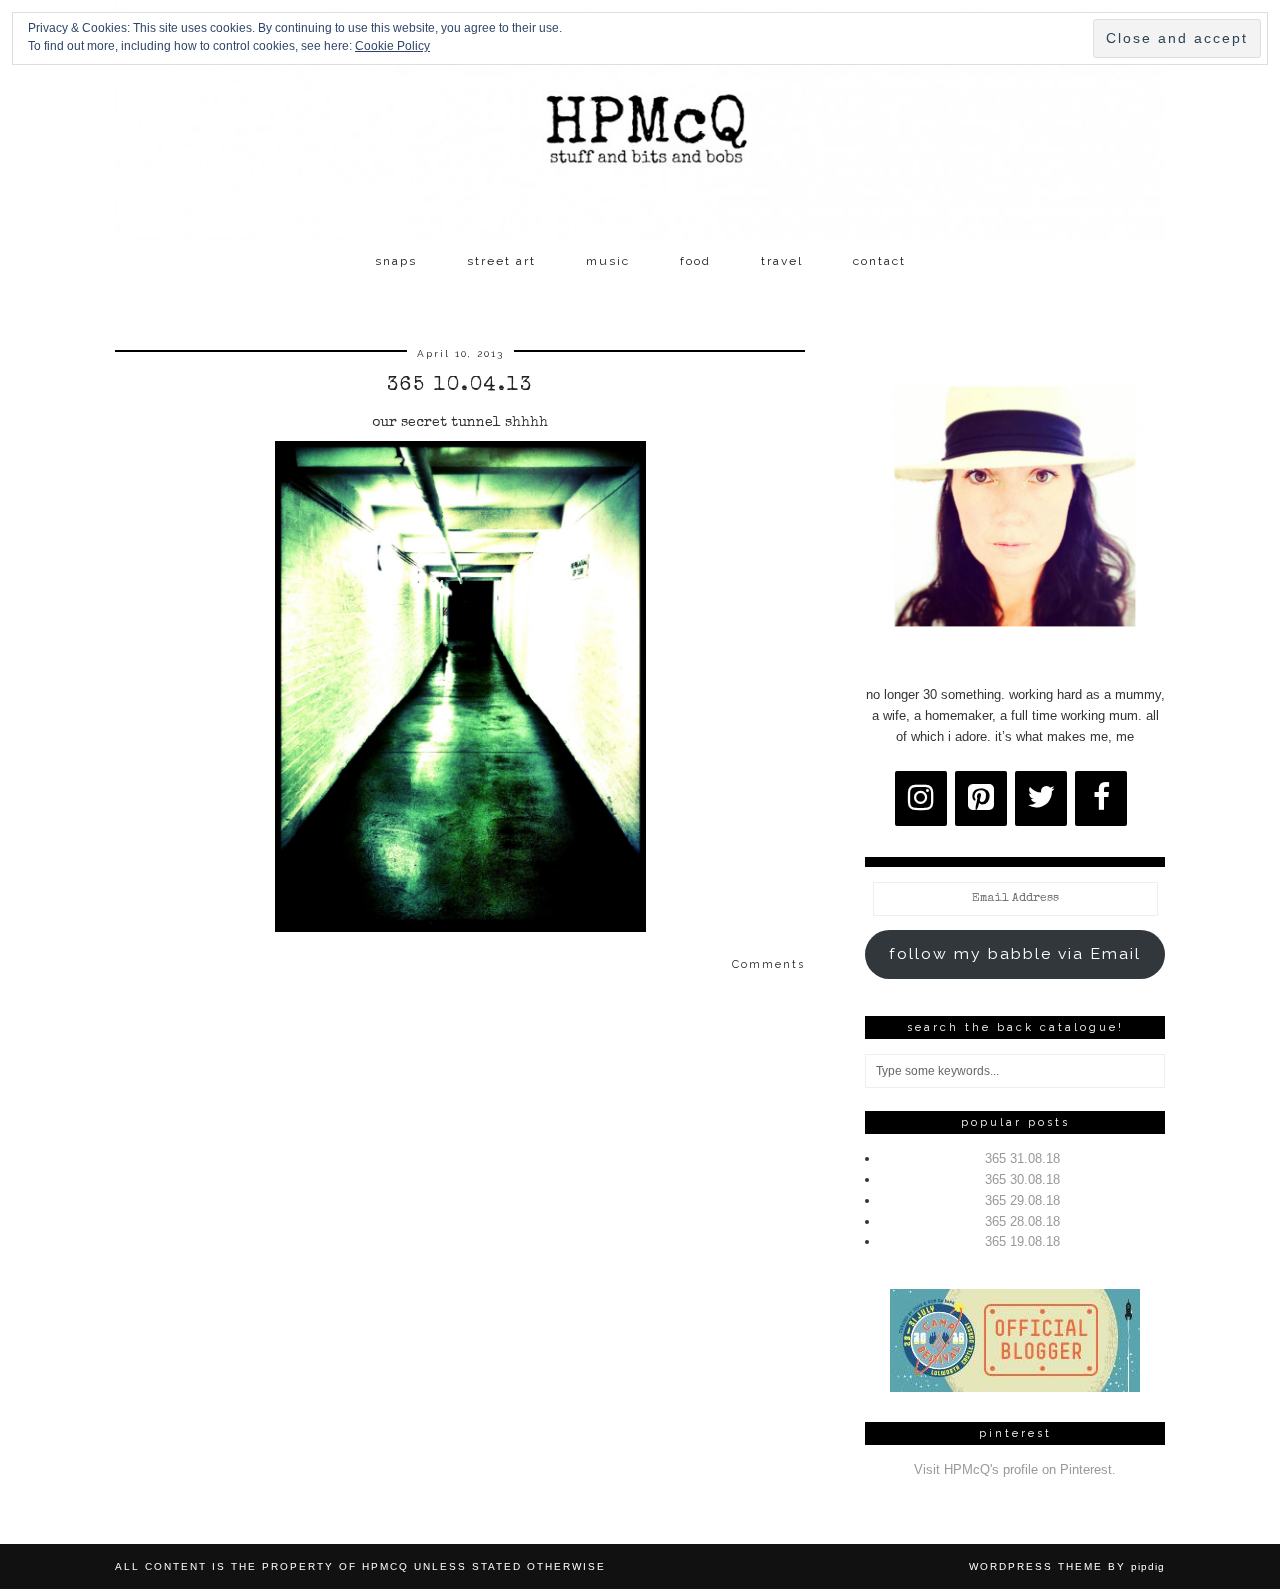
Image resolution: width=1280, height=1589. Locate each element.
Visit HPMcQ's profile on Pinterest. (1015, 1469)
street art (501, 261)
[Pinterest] (981, 798)
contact (879, 261)
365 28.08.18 (1022, 1221)
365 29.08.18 (1022, 1200)
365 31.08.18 (1022, 1158)
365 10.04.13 (460, 386)
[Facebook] (1101, 798)
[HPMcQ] (640, 121)
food (695, 261)
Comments (768, 964)
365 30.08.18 (1022, 1179)
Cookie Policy (392, 46)
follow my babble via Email (1015, 953)
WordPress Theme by (1067, 1566)
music (608, 261)
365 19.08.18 (1022, 1241)
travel (782, 261)
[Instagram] (921, 798)
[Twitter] (1041, 798)
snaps (396, 261)
